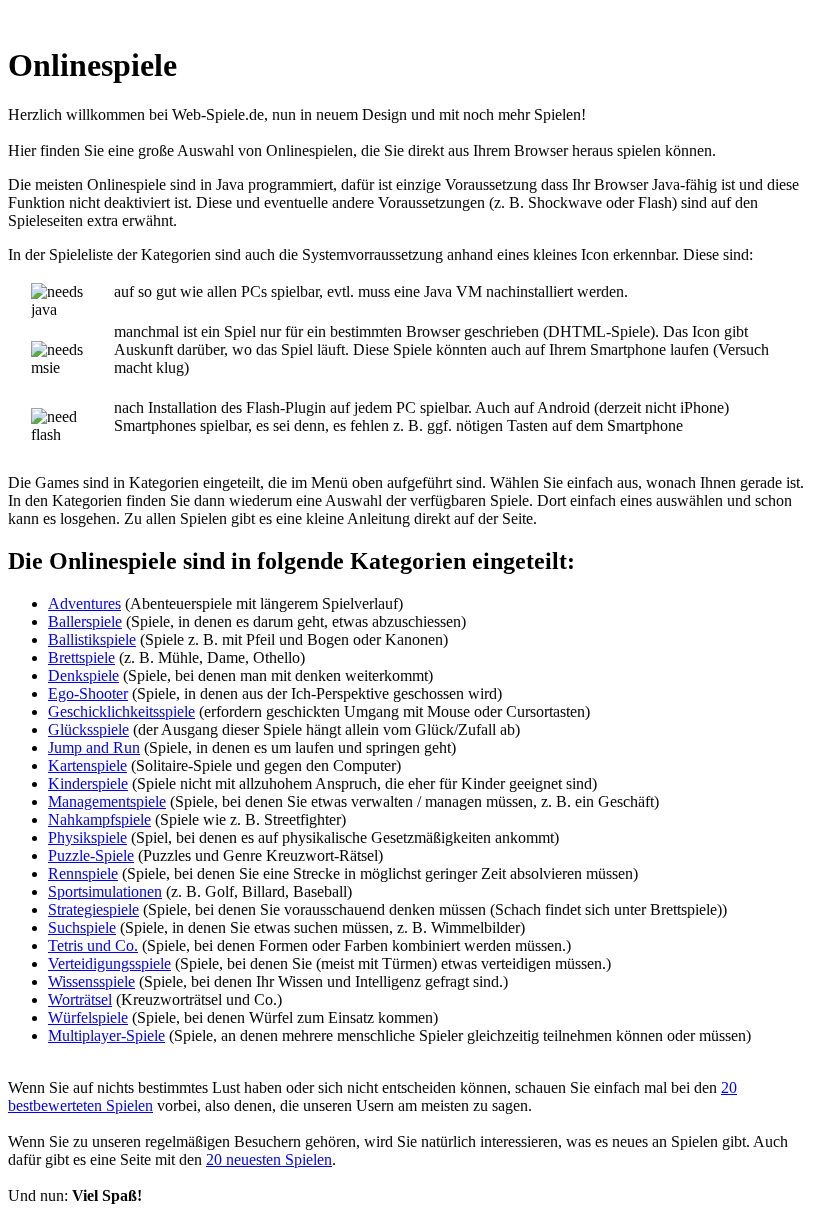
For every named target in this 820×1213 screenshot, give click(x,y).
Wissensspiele (91, 981)
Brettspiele (81, 657)
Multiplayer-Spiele (106, 1035)
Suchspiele (82, 927)
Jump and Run (94, 747)
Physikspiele (87, 837)
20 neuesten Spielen (269, 1159)
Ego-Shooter (88, 693)
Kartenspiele (87, 765)
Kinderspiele (88, 783)
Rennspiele (83, 873)
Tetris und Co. (93, 945)
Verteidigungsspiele (109, 963)
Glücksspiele (88, 729)
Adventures (84, 603)
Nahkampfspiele (99, 819)
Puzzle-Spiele (91, 855)
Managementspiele (107, 801)
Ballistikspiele (92, 639)
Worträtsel (80, 999)
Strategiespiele (93, 909)
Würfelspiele (88, 1017)
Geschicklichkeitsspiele (121, 711)
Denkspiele (83, 675)
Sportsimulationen (105, 891)
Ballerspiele (85, 621)
